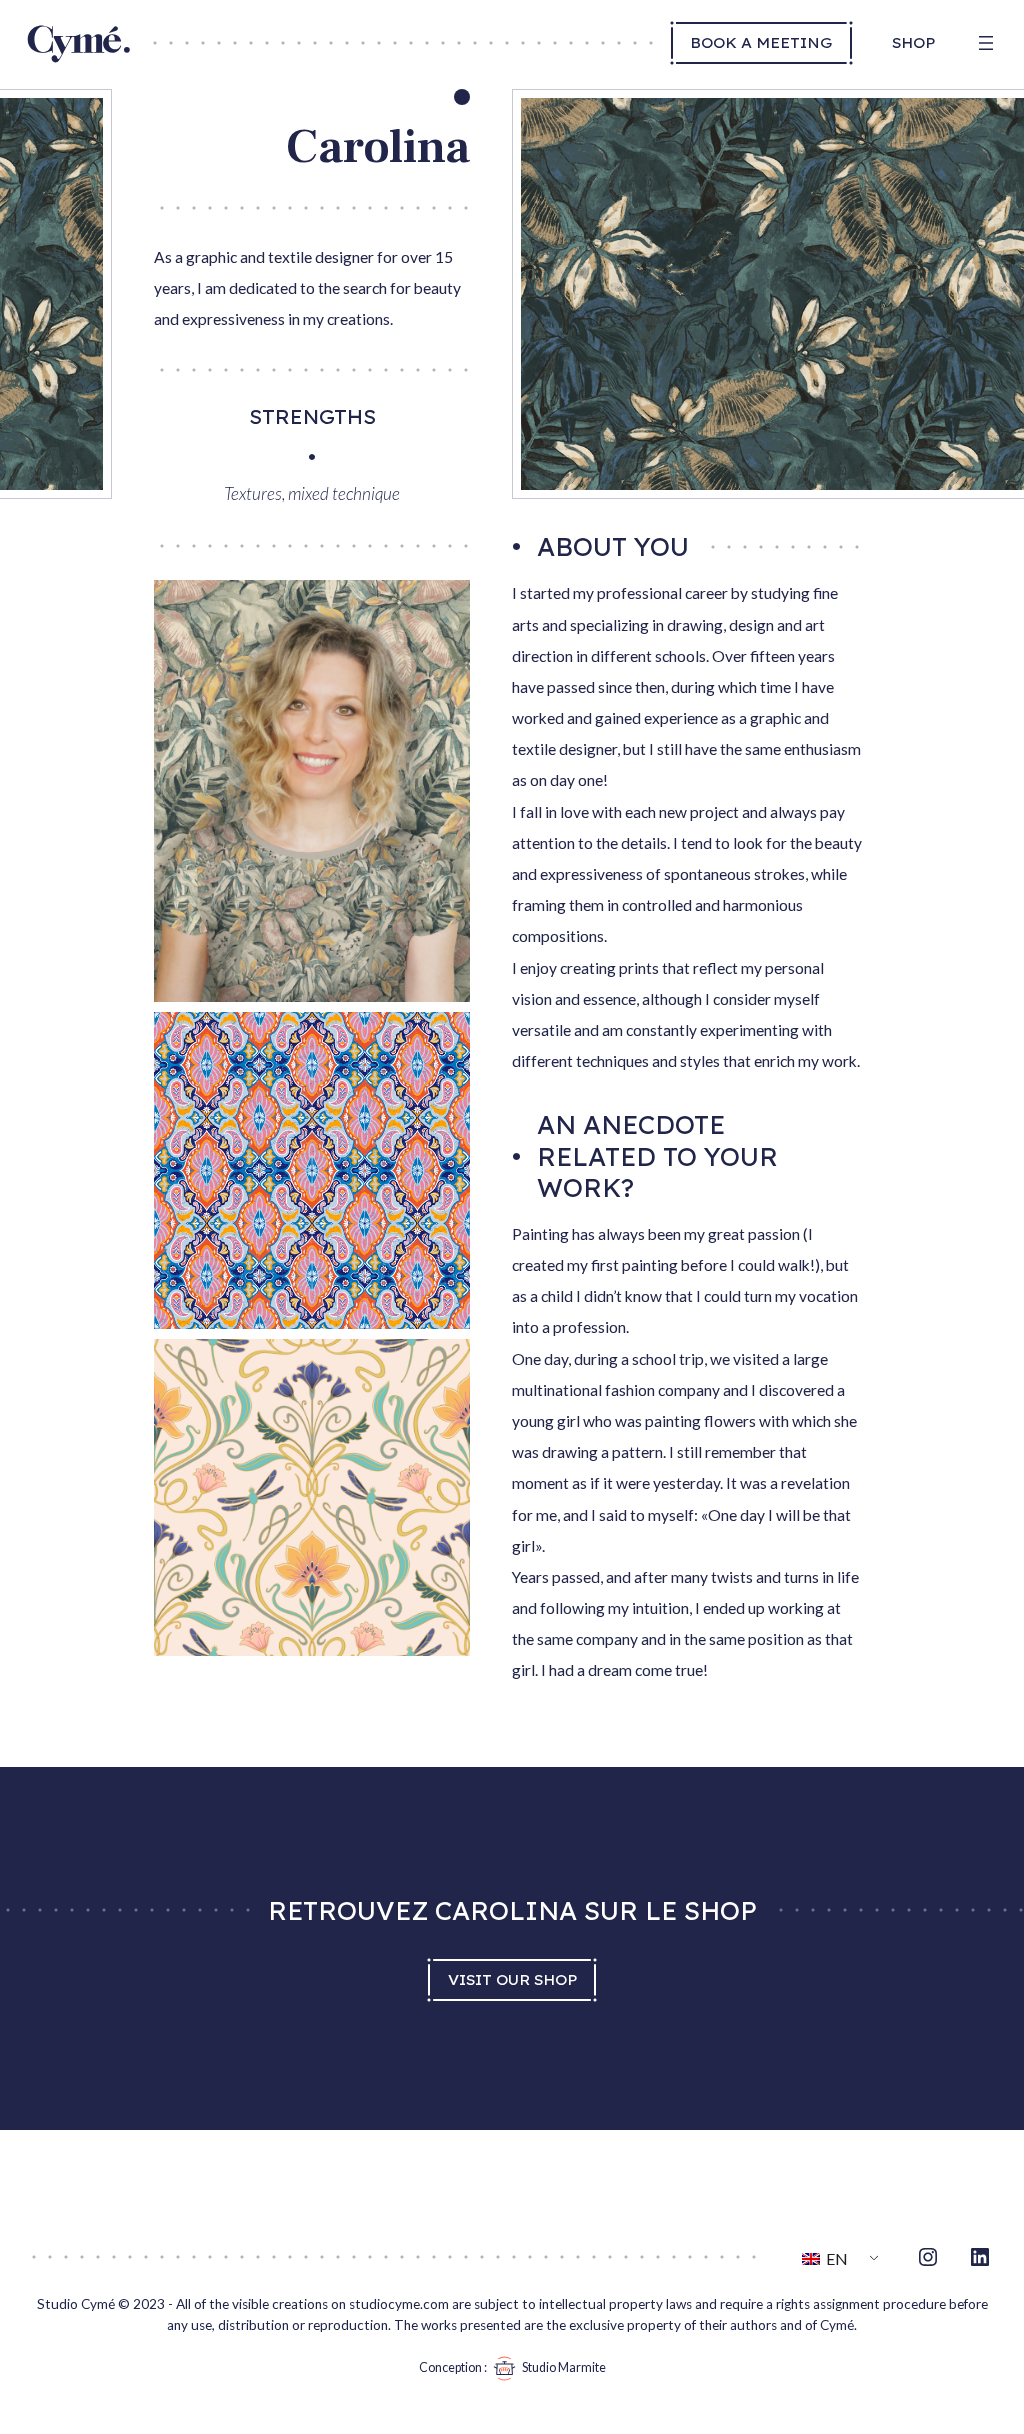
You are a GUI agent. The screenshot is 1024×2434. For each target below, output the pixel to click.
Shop (913, 42)
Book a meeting (761, 42)
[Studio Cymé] (78, 58)
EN (835, 2258)
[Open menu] (986, 43)
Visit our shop (512, 1979)
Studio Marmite (564, 2367)
